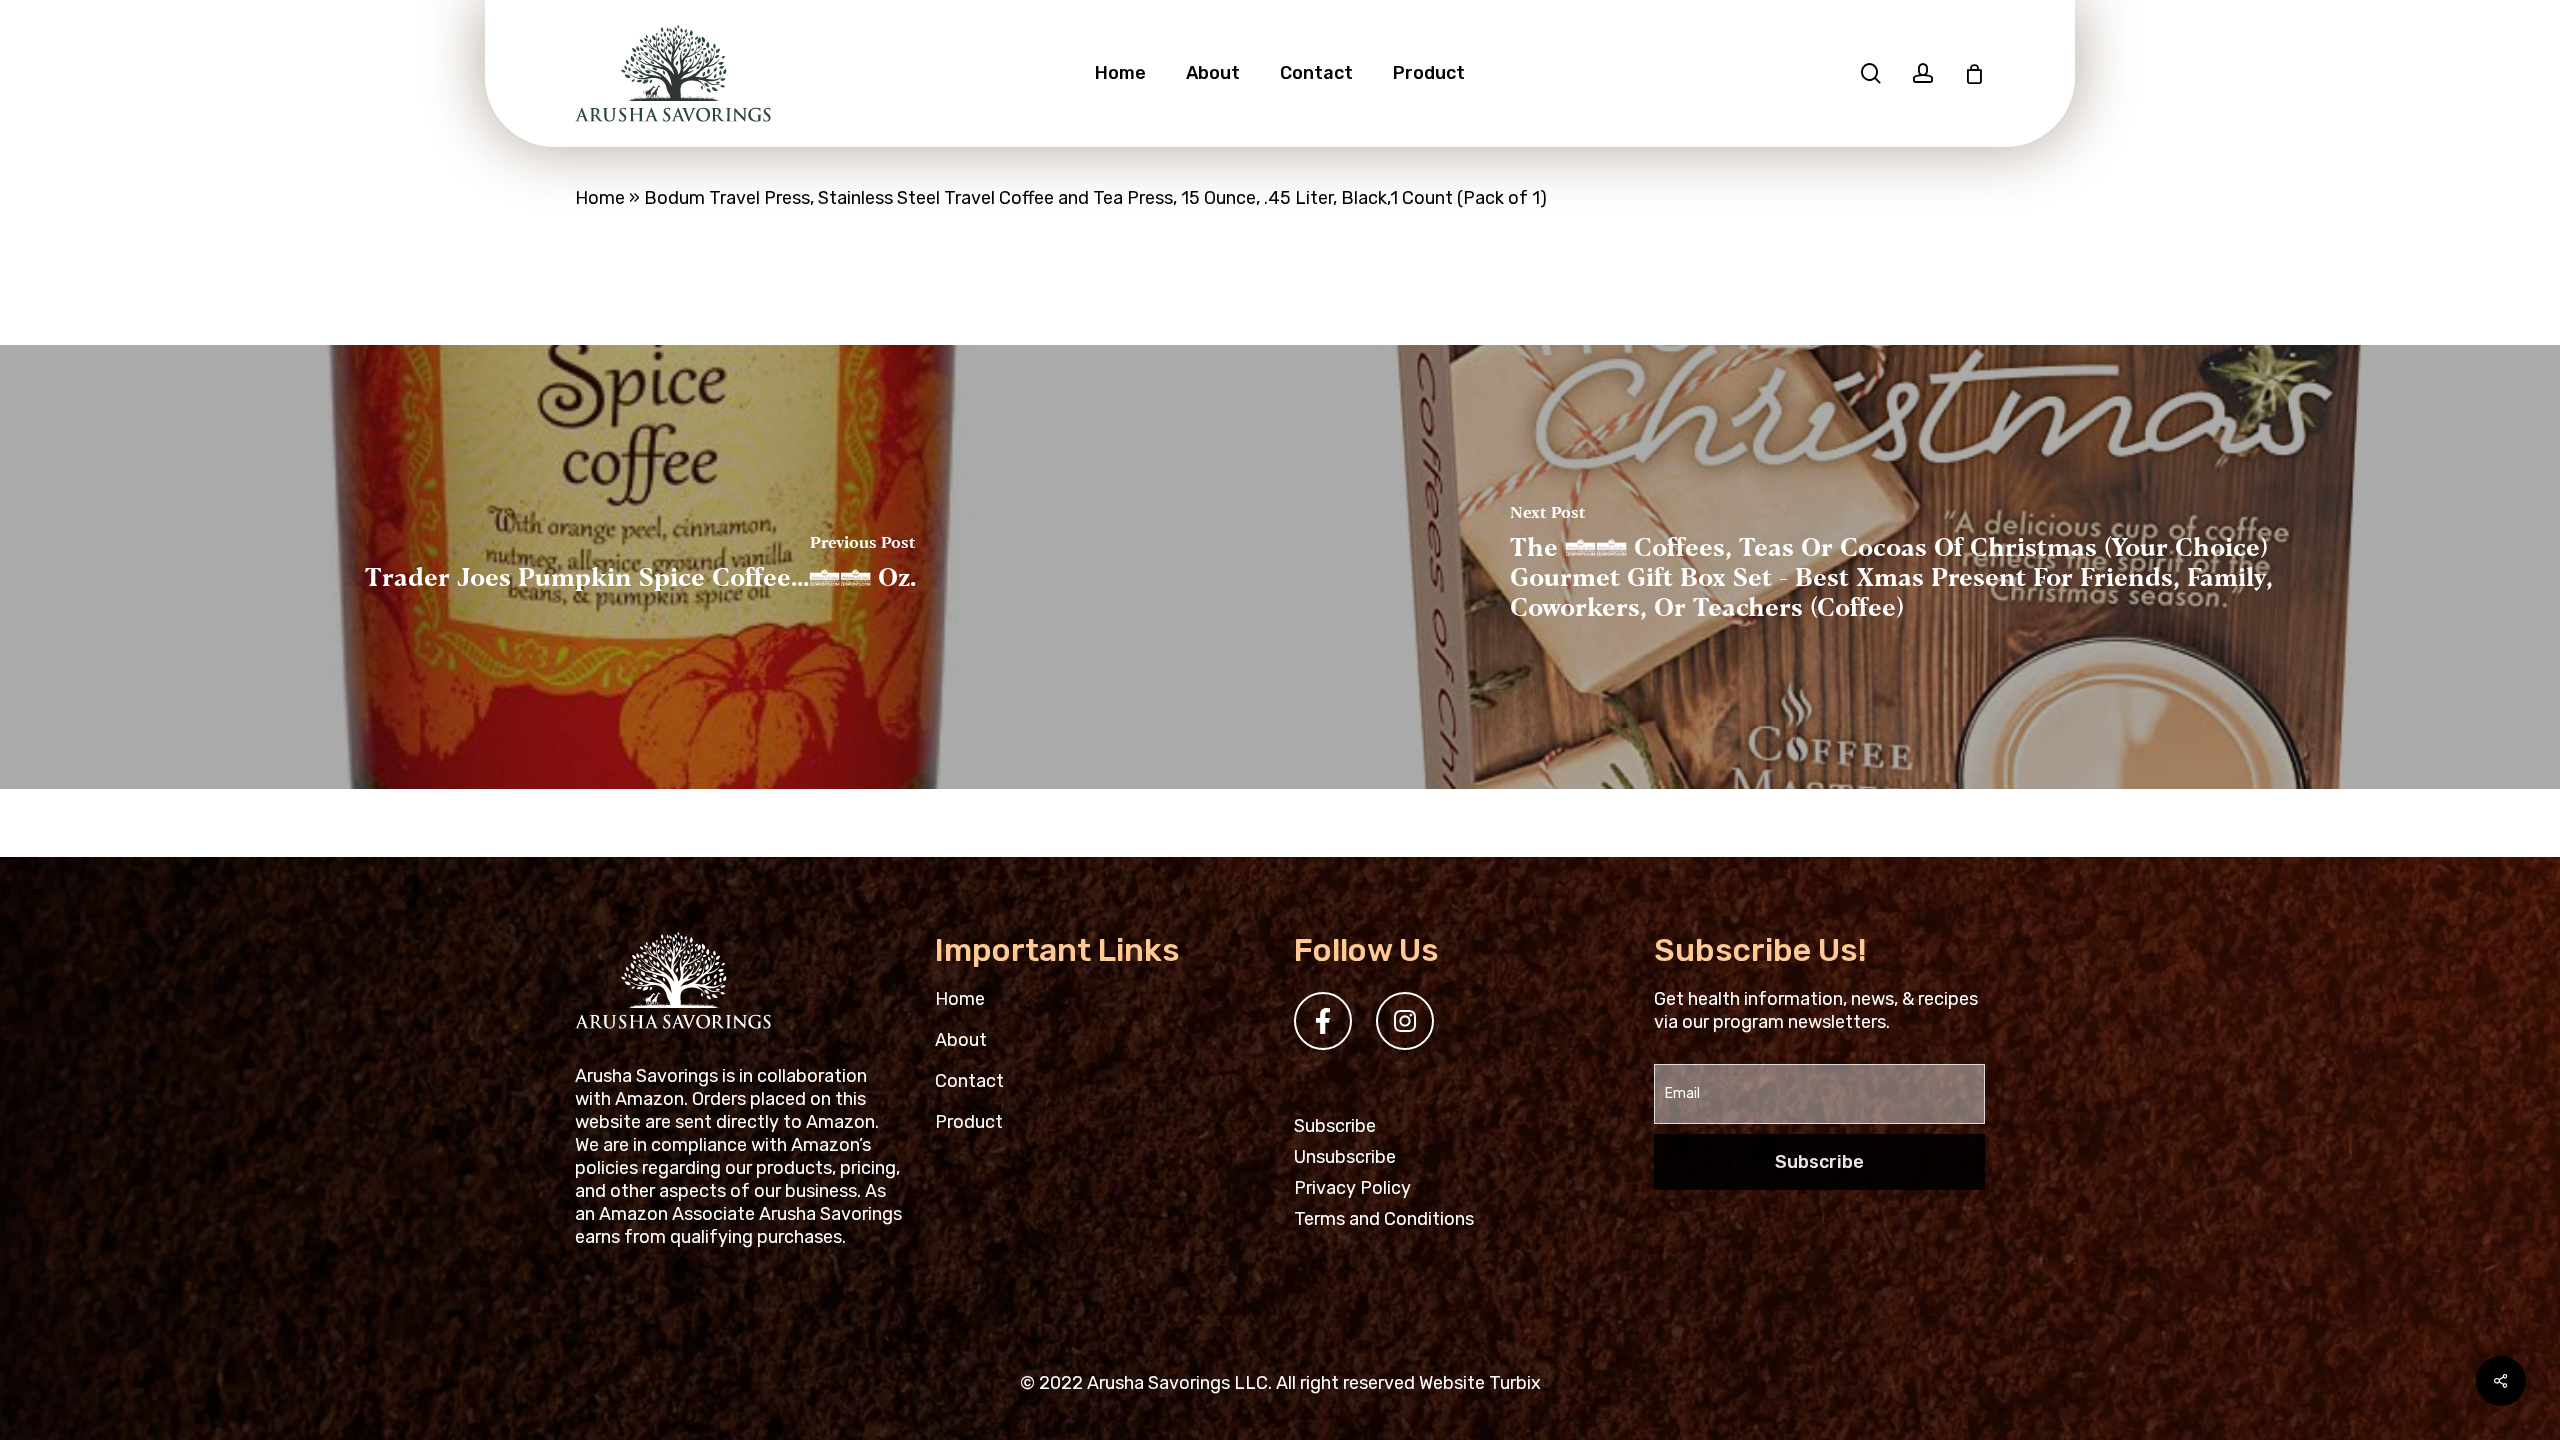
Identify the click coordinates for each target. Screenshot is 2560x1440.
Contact (969, 1081)
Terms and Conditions (1384, 1219)
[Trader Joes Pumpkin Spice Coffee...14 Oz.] (640, 567)
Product (969, 1122)
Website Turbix (1480, 1383)
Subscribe (1335, 1126)
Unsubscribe (1345, 1157)
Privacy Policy (1352, 1188)
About (961, 1040)
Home (600, 198)
